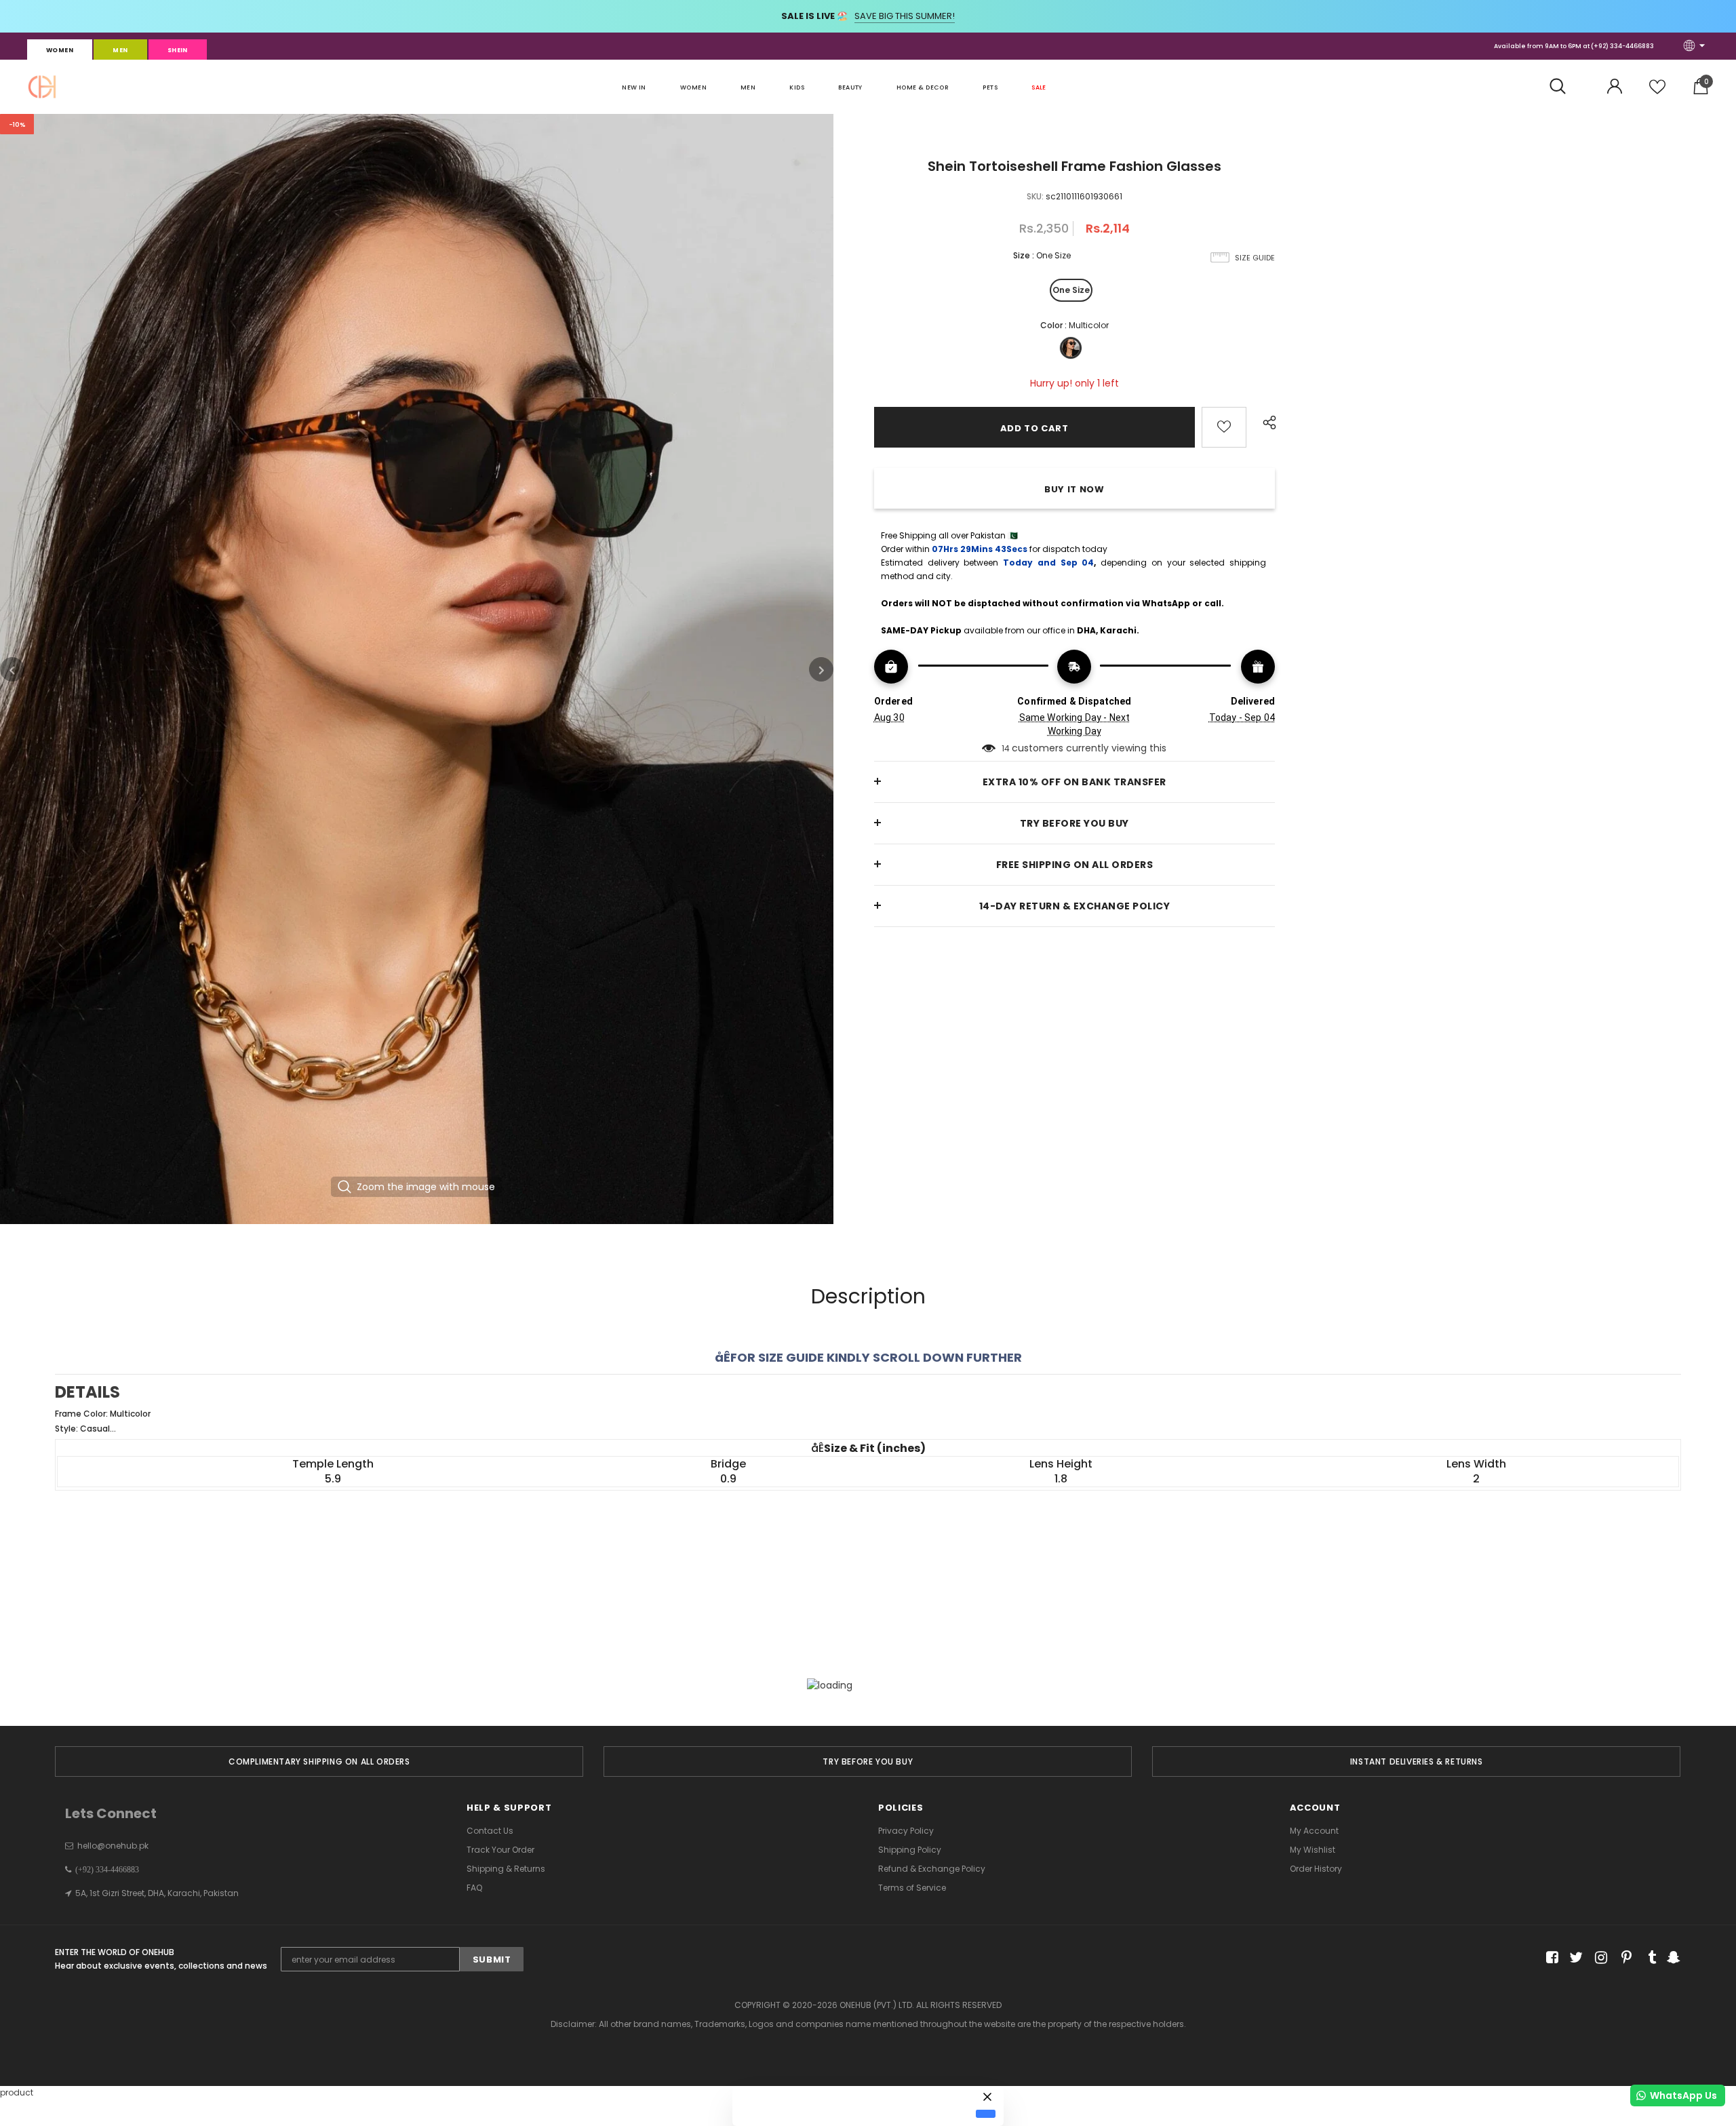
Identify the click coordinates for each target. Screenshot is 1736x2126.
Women (60, 50)
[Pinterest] (1623, 1958)
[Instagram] (1599, 1958)
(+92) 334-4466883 (1622, 46)
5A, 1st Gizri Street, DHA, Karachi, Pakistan (157, 1893)
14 (1006, 748)
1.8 (1061, 1479)
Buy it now (1074, 489)
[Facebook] (1550, 1958)
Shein (178, 50)
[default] (986, 2114)
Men (120, 50)
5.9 (333, 1479)
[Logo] (42, 87)
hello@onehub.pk (113, 1846)
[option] (417, 669)
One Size (1071, 290)
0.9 (728, 1479)
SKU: (1035, 196)
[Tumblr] (1648, 1958)
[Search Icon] (1565, 87)
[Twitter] (1574, 1958)
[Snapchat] (1672, 1958)
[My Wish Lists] (1657, 92)
